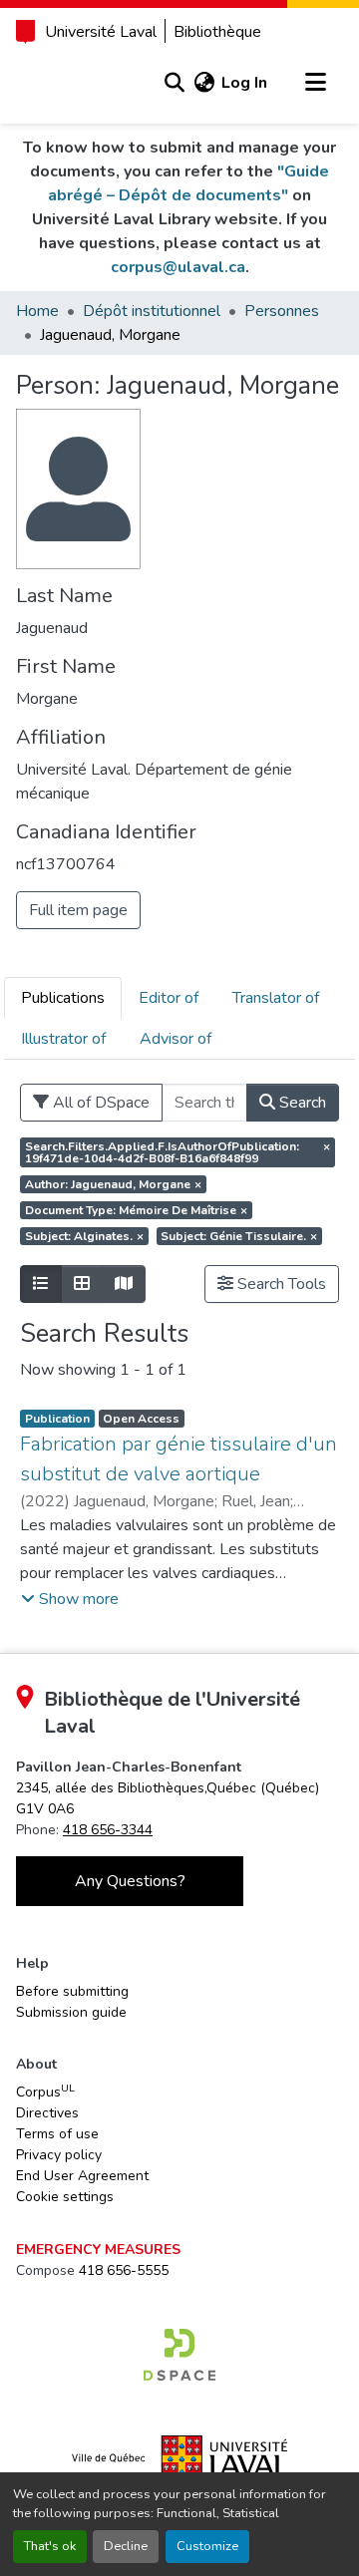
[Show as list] (41, 1284)
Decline (126, 2546)
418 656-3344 (108, 1830)
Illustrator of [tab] (63, 1039)
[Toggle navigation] (315, 83)
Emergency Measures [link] (98, 2250)
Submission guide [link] (71, 2012)
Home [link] (37, 311)
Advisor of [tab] (176, 1039)
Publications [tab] (63, 998)
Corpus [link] (45, 2092)
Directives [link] (47, 2113)
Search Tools (280, 1284)
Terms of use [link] (57, 2134)
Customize (207, 2546)
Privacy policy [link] (59, 2155)
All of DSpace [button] (99, 1103)
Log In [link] (244, 83)
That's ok (50, 2546)
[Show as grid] (82, 1284)
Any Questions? (130, 1881)
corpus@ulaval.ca (178, 267)
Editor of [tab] (169, 998)
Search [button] (301, 1103)
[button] (174, 83)
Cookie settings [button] (65, 2197)
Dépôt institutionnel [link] (152, 311)
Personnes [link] (282, 311)
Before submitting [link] (72, 1991)
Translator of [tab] (276, 998)
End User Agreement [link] (82, 2176)
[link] (179, 2355)
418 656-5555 (124, 2270)
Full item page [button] (78, 910)
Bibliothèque (217, 32)
